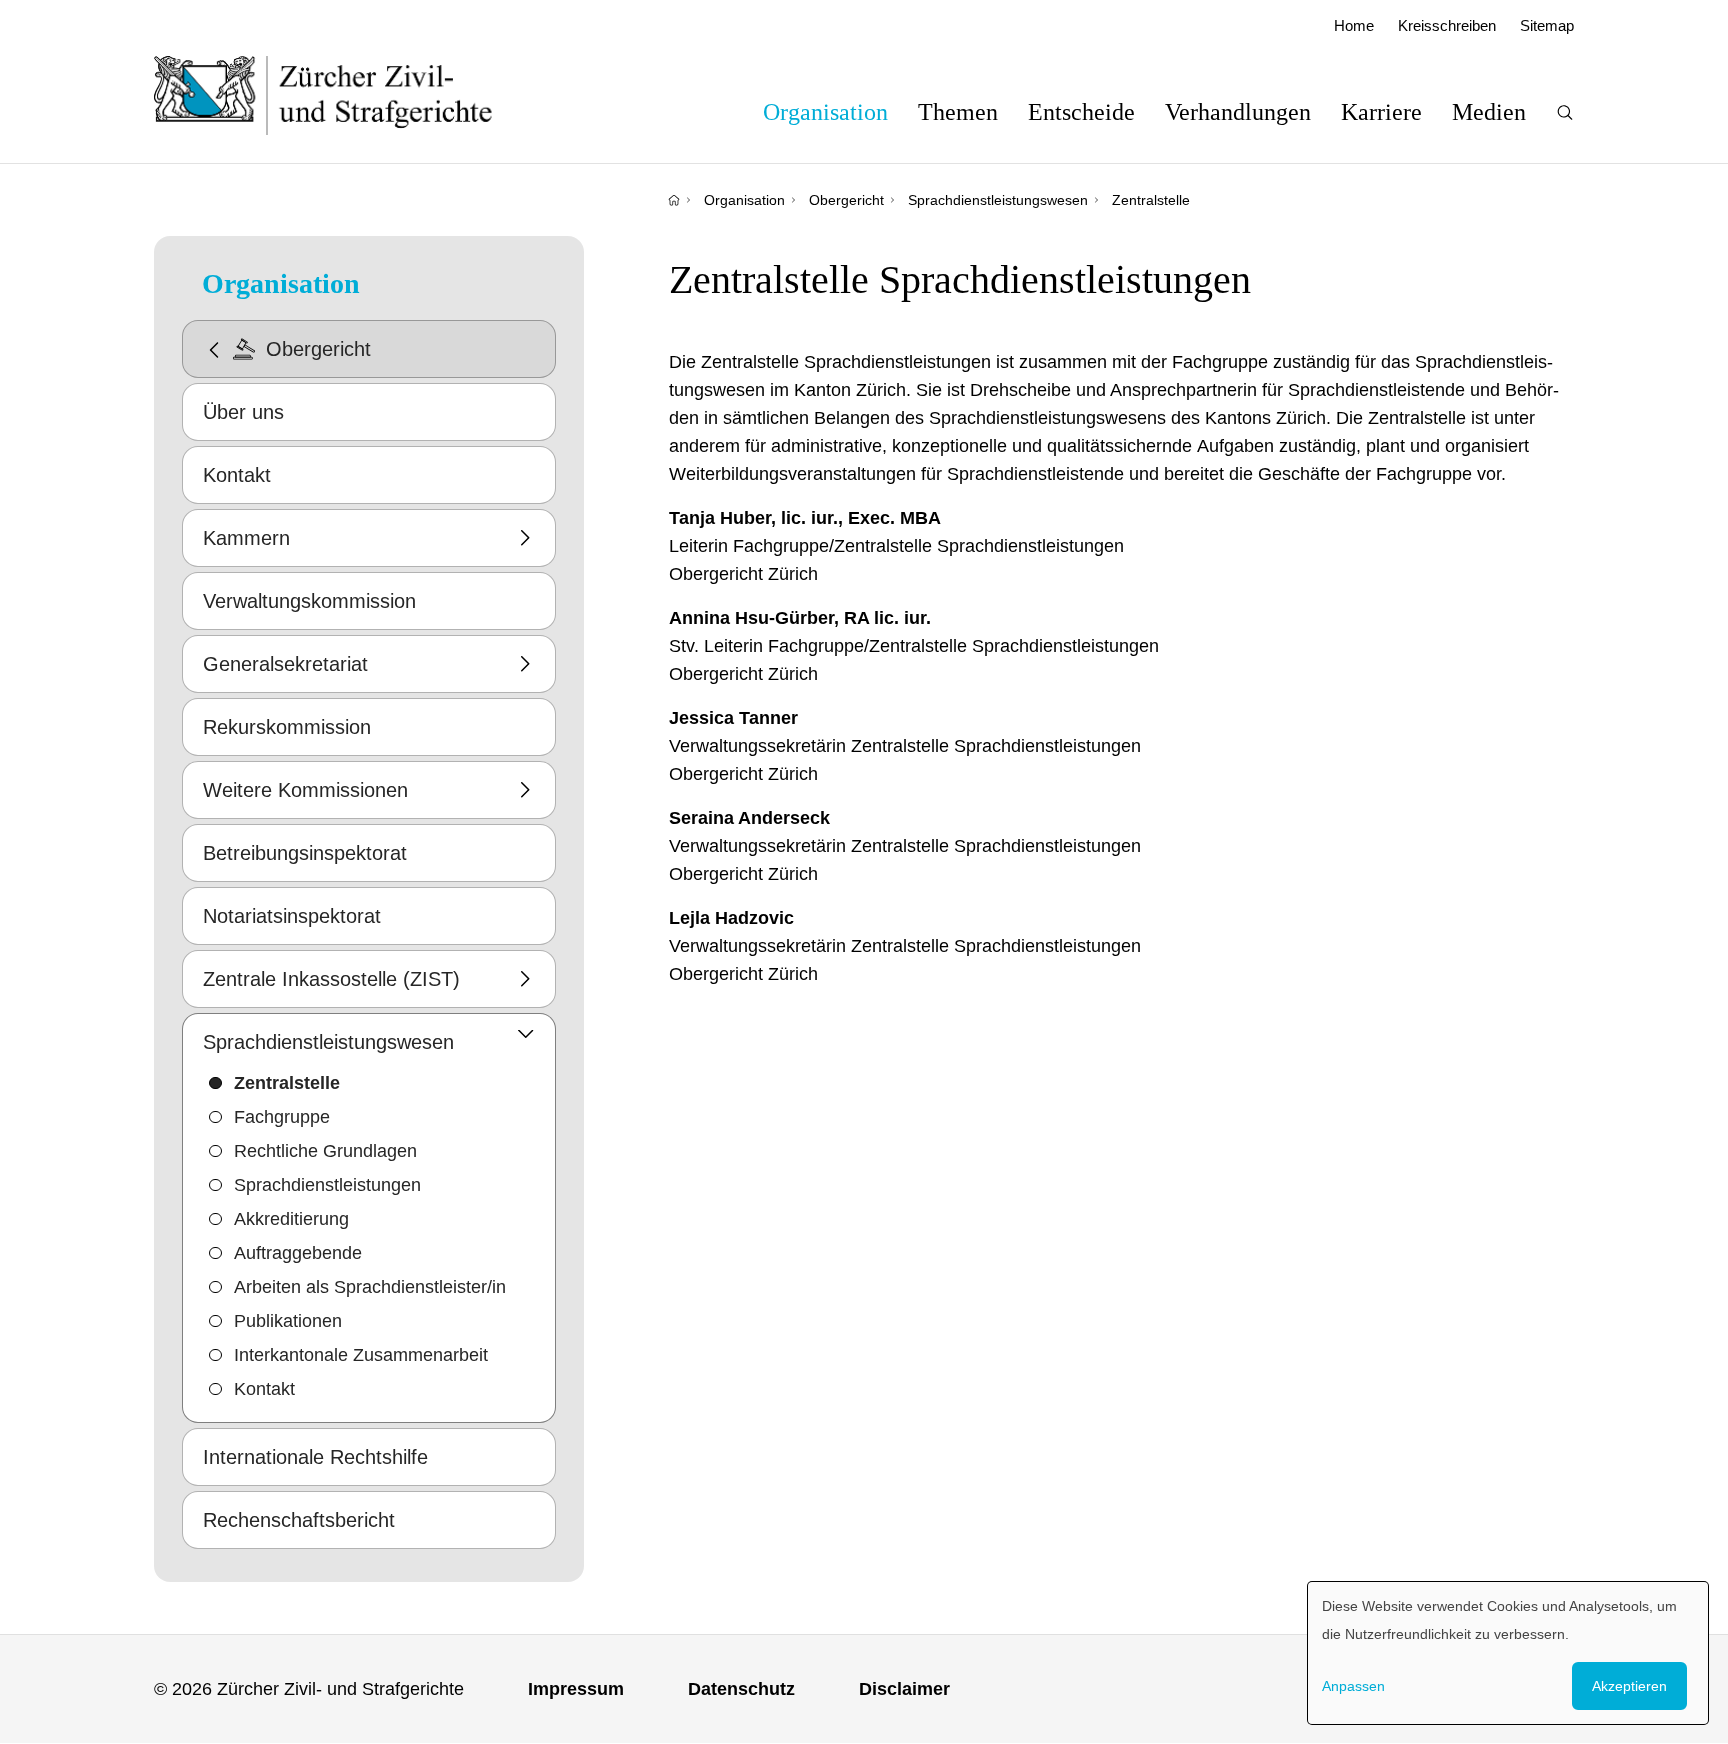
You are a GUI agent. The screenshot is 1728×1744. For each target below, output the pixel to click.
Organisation (825, 112)
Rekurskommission (287, 727)
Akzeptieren (1629, 1686)
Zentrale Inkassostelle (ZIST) (331, 979)
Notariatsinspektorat (292, 916)
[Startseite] (674, 200)
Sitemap (1547, 25)
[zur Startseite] (343, 95)
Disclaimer (904, 1689)
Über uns (243, 412)
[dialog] (1508, 1653)
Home (1354, 25)
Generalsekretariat (285, 664)
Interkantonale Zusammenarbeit (361, 1355)
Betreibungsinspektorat (305, 853)
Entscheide (1081, 112)
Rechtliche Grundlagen (325, 1151)
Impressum (576, 1689)
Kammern (246, 538)
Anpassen (1353, 1686)
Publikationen (288, 1321)
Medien (1489, 112)
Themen (958, 112)
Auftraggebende (298, 1253)
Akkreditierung (291, 1219)
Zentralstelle (1151, 200)
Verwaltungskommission (309, 601)
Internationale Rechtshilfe (315, 1457)
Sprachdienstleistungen (327, 1185)
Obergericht (846, 200)
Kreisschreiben (1447, 25)
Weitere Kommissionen (305, 790)
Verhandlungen (1238, 112)
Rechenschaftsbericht (299, 1520)
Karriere (1381, 112)
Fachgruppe (282, 1117)
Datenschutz (741, 1689)
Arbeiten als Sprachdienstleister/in (370, 1287)
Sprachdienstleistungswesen (998, 200)
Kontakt (237, 475)
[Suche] (1565, 112)
